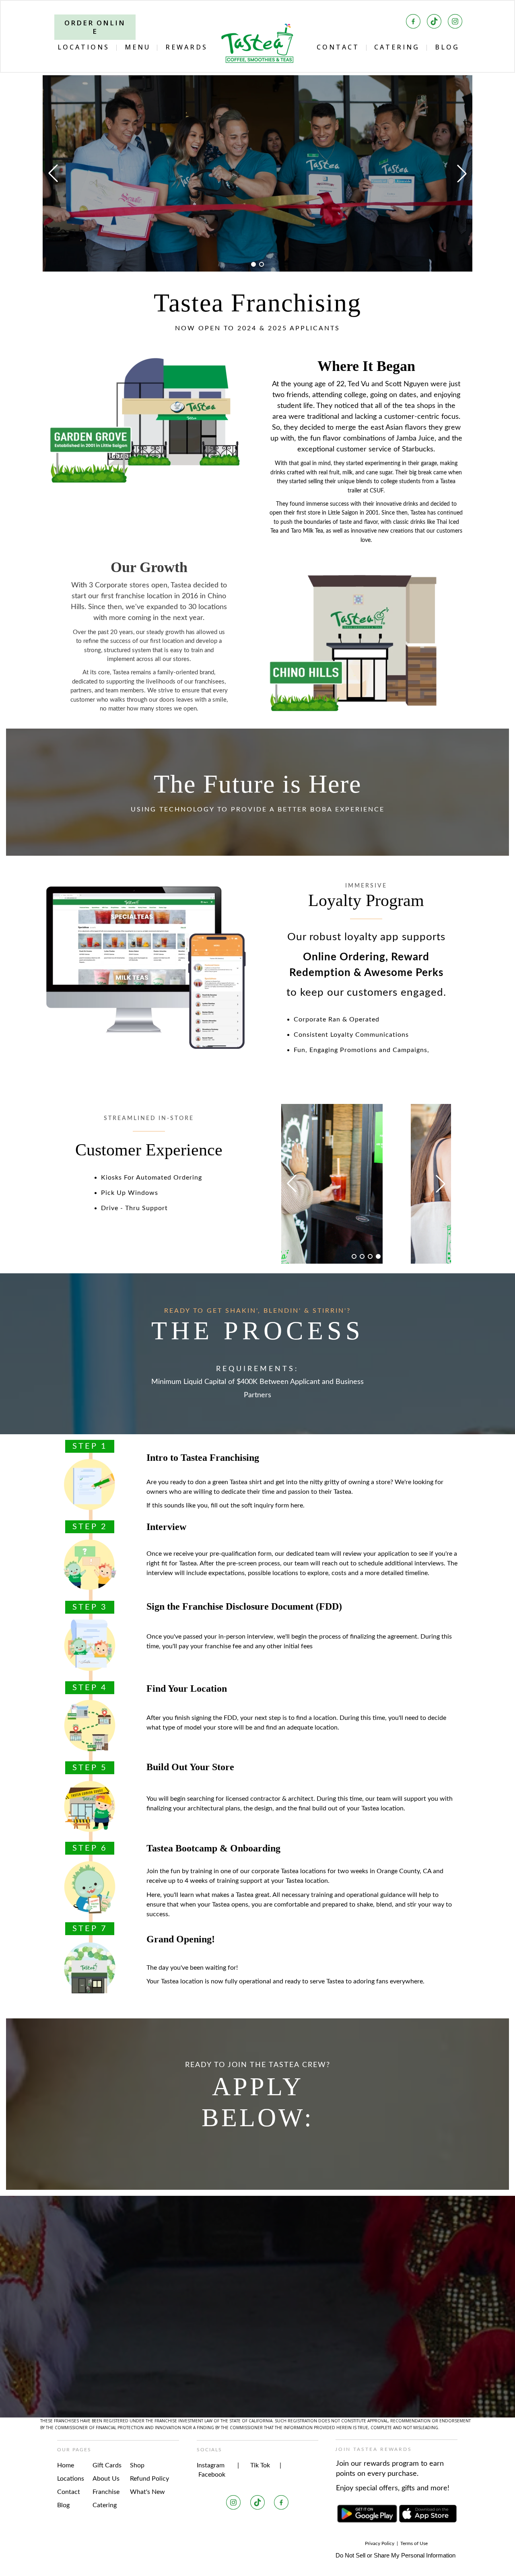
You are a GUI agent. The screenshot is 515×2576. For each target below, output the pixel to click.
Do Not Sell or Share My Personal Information (396, 2555)
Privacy (373, 2543)
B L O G (446, 47)
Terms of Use (414, 2543)
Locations (71, 2479)
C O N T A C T (337, 47)
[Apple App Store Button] (428, 2514)
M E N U (137, 47)
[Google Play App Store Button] (367, 2514)
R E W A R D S (186, 47)
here (297, 1505)
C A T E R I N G (396, 47)
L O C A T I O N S (83, 47)
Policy (388, 2543)
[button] (253, 264)
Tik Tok (261, 2465)
